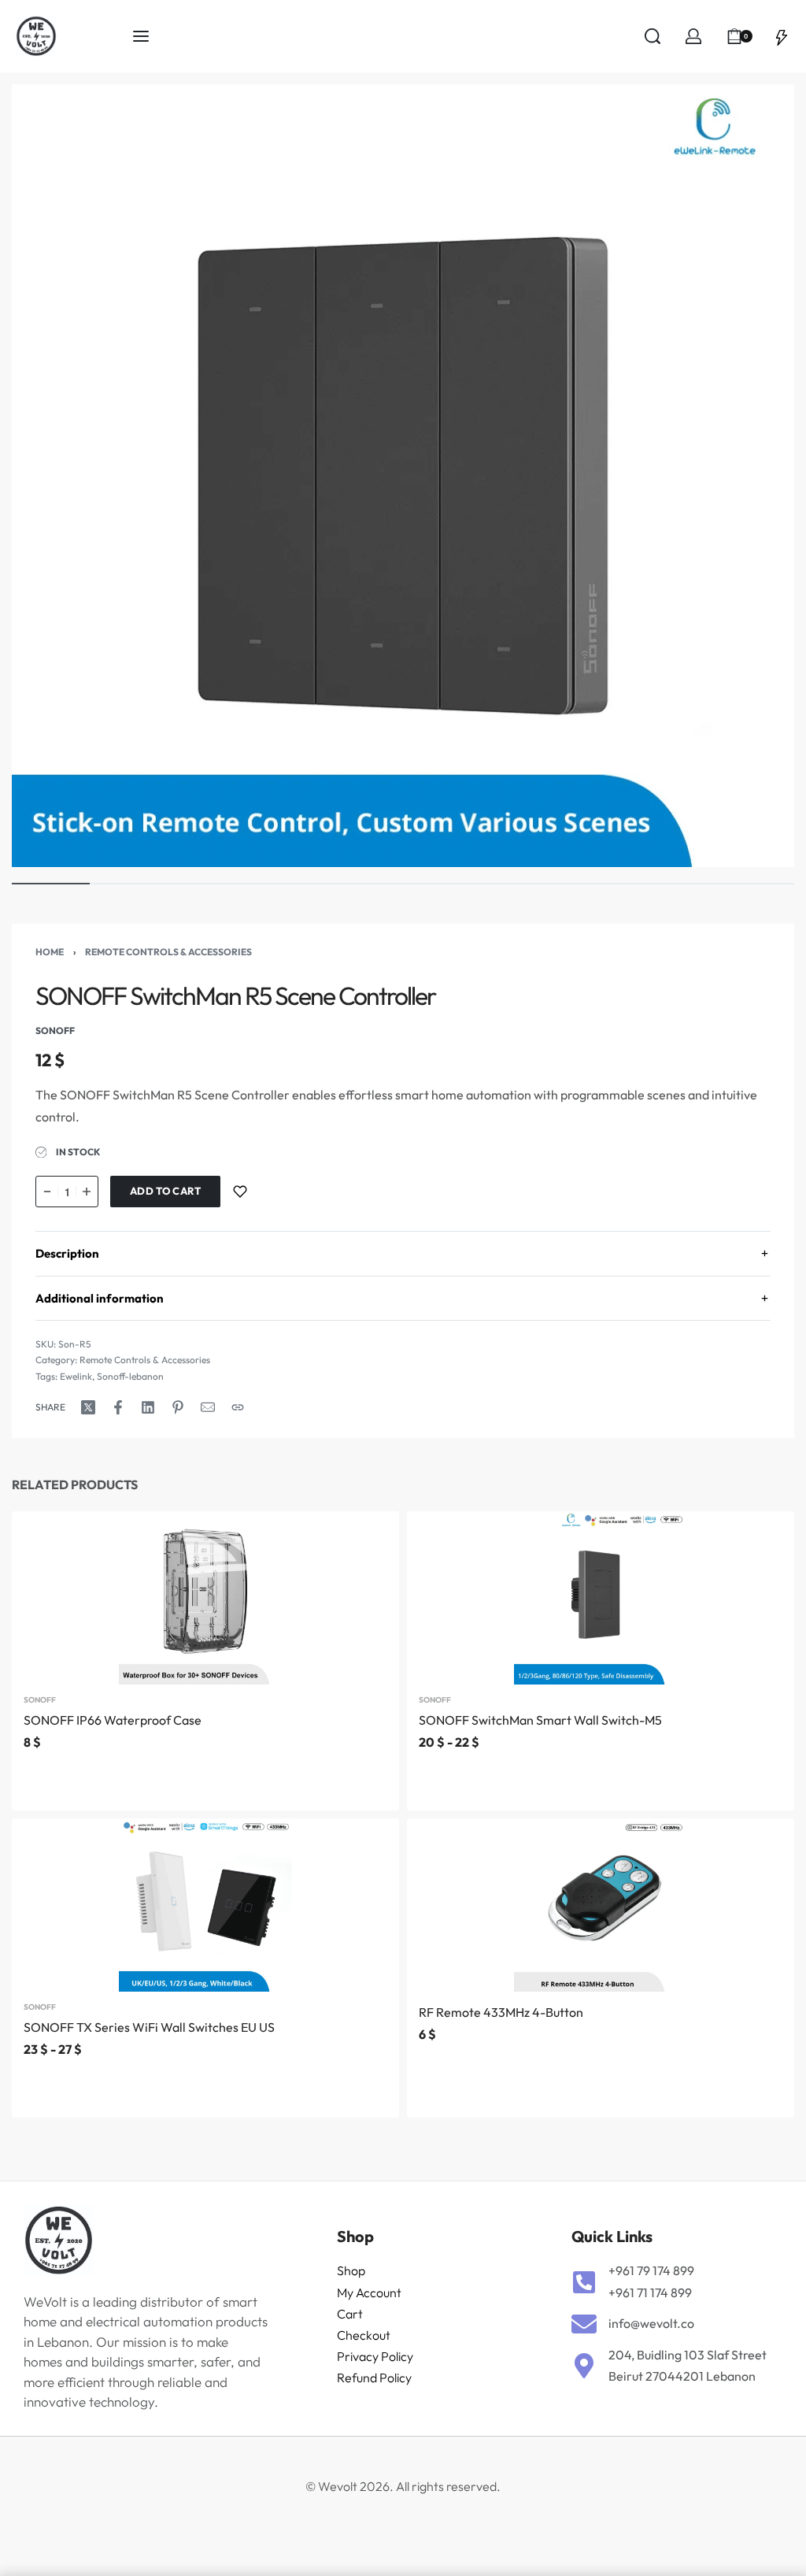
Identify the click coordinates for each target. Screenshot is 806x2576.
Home (50, 952)
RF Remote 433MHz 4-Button (501, 2012)
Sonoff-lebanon (130, 1376)
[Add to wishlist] (240, 1192)
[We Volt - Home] (74, 36)
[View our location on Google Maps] (584, 2366)
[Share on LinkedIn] (148, 1407)
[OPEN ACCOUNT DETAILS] (693, 36)
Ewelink (76, 1376)
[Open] (782, 36)
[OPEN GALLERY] (403, 476)
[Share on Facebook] (118, 1407)
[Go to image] (51, 884)
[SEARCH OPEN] (653, 36)
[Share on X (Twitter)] (88, 1407)
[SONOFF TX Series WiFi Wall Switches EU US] (205, 1905)
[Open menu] (141, 36)
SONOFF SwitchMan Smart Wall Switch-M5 (540, 1720)
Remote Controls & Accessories (168, 952)
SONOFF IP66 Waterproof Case (113, 1720)
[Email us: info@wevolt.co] (584, 2324)
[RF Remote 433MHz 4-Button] (601, 1905)
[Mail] (208, 1407)
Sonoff (40, 1700)
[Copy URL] (238, 1407)
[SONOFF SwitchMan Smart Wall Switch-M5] (601, 1598)
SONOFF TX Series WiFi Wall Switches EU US (149, 2027)
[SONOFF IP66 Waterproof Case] (205, 1598)
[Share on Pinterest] (178, 1407)
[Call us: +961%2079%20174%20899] (584, 2282)
